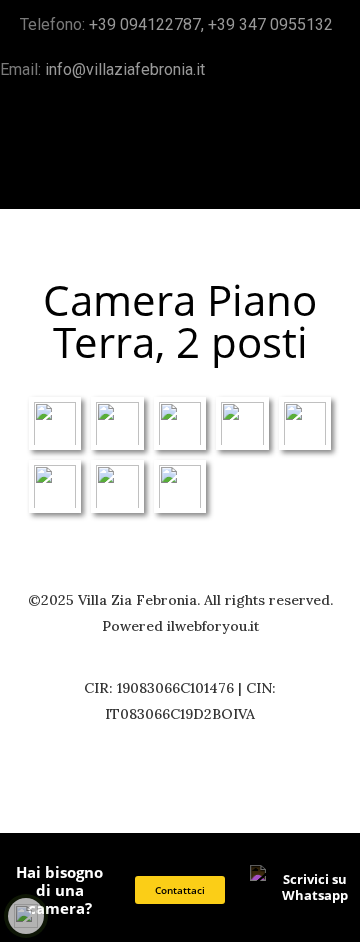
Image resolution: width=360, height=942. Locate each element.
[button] (326, 172)
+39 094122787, (148, 24)
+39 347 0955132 (272, 24)
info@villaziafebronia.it (125, 69)
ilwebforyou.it (213, 626)
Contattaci (180, 890)
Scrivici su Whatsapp (315, 887)
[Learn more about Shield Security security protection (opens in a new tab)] (26, 916)
